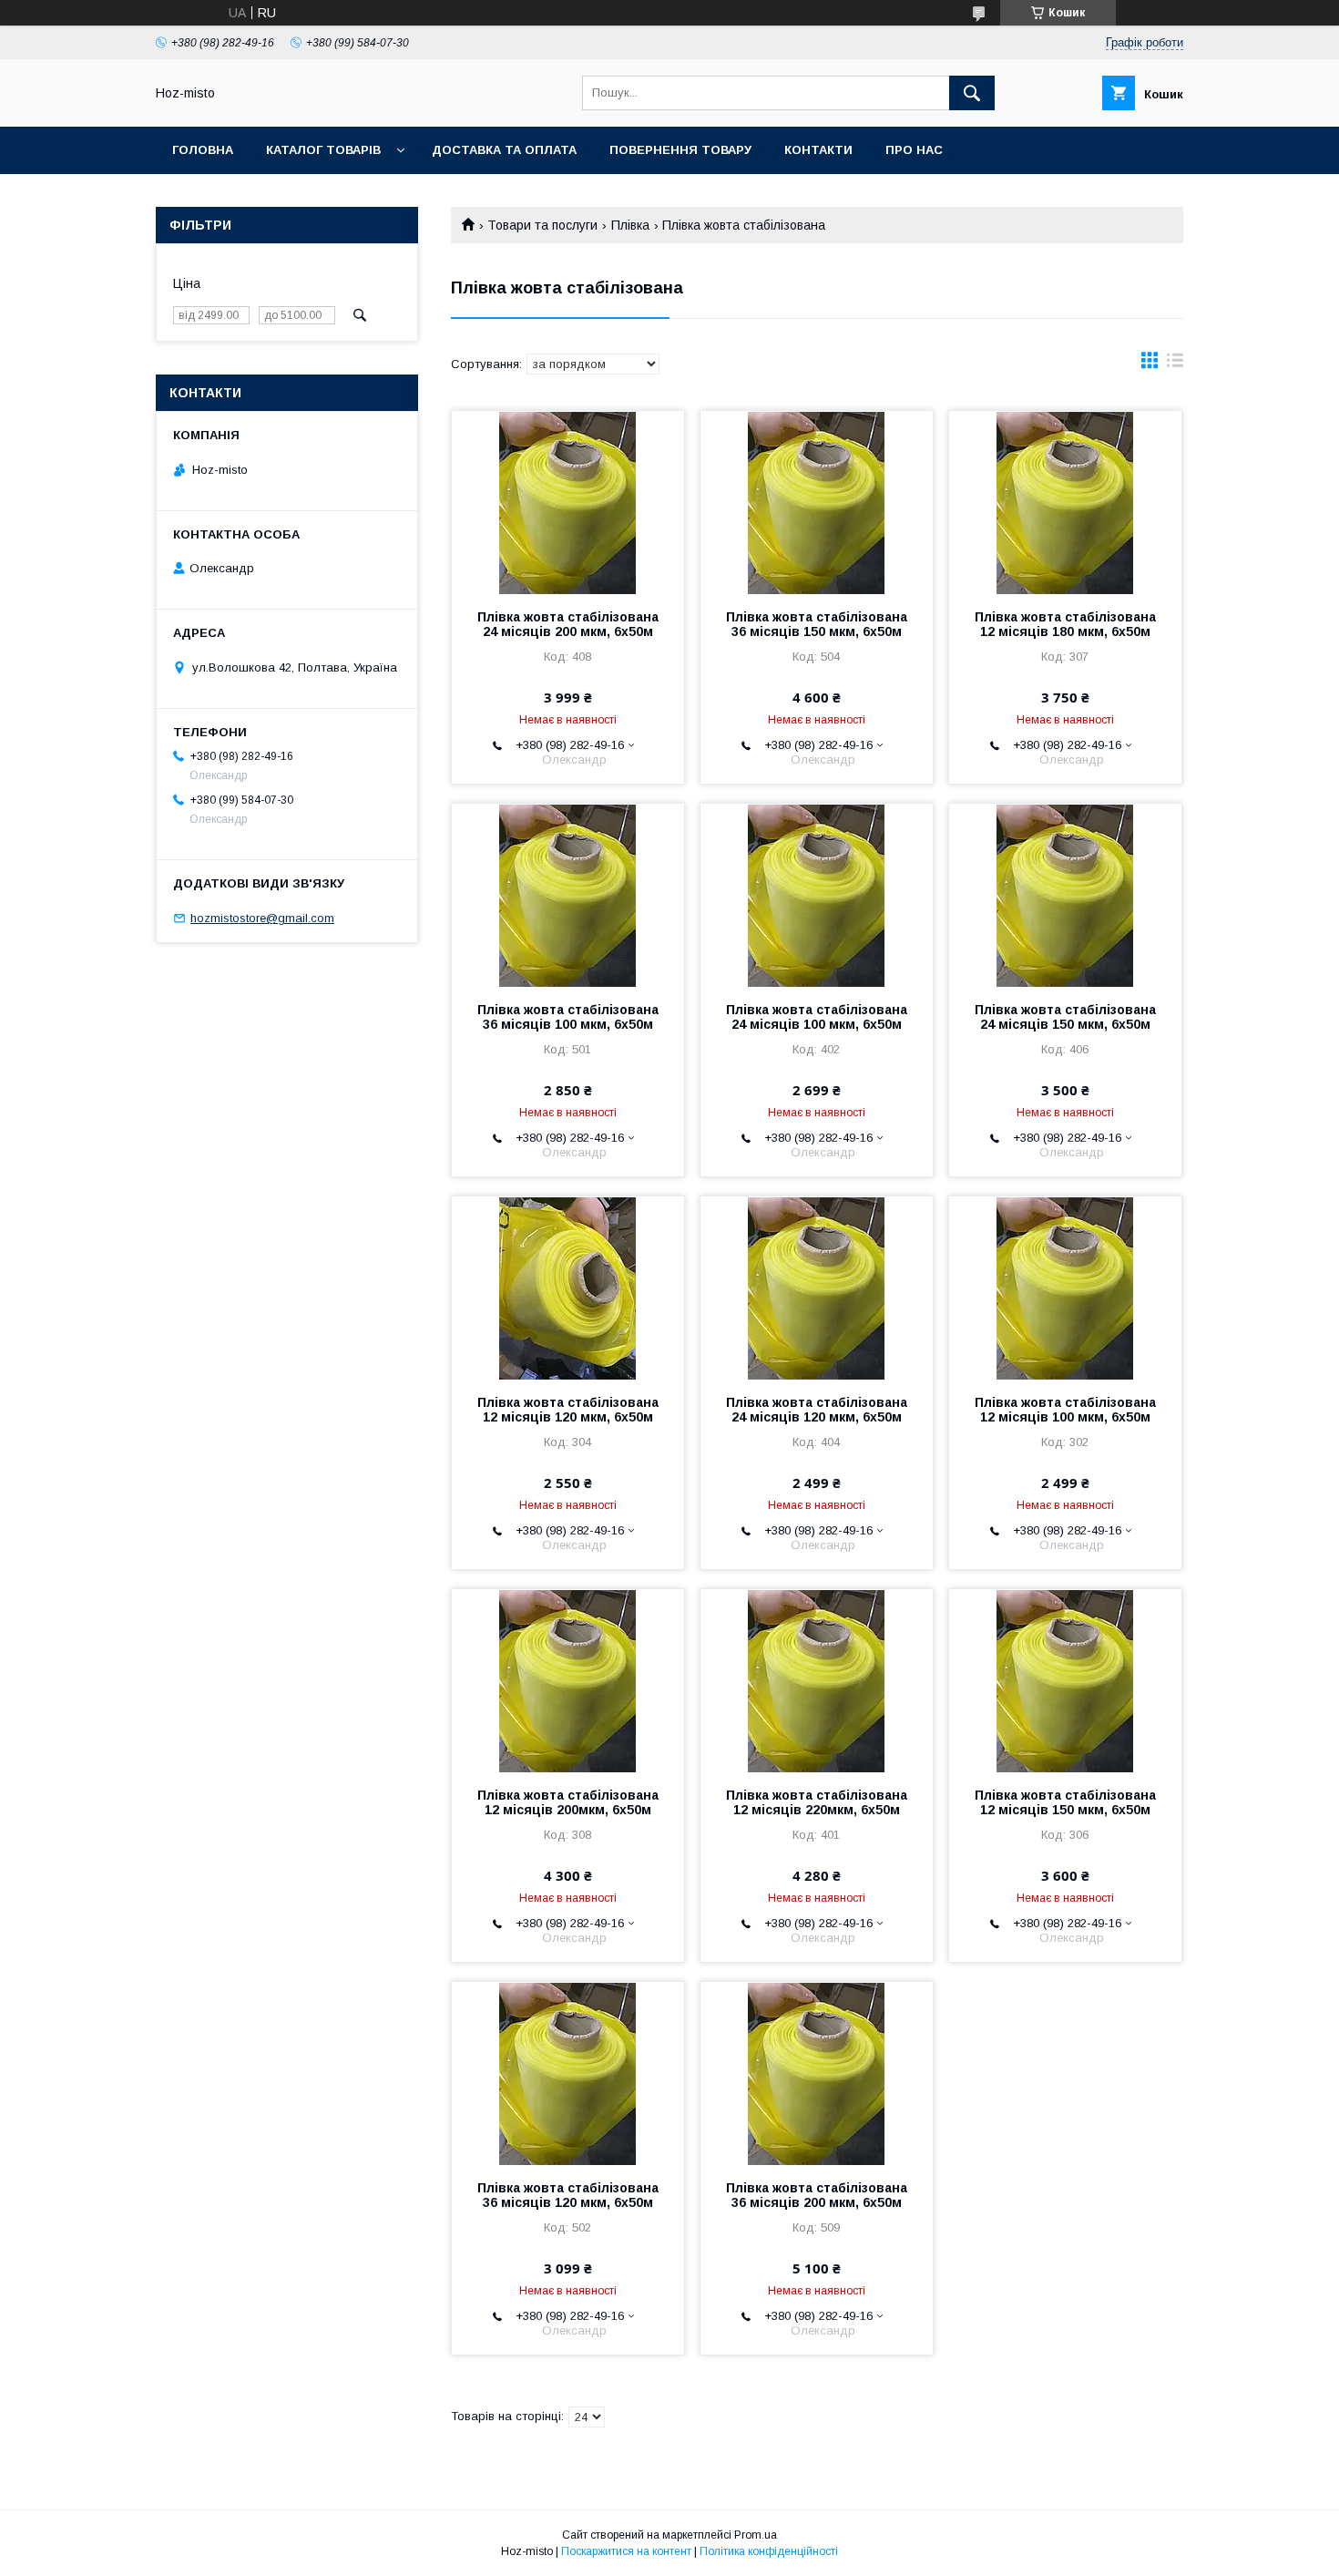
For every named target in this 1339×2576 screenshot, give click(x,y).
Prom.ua (756, 2535)
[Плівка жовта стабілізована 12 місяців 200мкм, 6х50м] (568, 1680)
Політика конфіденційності (769, 2551)
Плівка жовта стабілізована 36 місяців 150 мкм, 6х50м (817, 624)
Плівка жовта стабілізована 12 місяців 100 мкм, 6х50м (1065, 1410)
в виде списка (1175, 364)
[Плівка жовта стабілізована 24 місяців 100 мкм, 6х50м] (817, 895)
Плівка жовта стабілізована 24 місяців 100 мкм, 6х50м (817, 1017)
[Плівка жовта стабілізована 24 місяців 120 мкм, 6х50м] (817, 1288)
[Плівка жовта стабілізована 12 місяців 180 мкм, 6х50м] (1065, 502)
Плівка (630, 225)
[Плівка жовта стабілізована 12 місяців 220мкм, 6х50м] (817, 1680)
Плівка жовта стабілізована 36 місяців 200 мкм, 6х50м (817, 2195)
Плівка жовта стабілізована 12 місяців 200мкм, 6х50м (568, 1802)
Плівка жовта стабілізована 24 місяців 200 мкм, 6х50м (568, 624)
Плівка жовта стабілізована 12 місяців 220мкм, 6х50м (817, 1802)
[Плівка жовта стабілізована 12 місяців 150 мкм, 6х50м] (1065, 1680)
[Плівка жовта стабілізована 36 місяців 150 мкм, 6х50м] (817, 502)
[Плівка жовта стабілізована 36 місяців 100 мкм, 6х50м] (568, 895)
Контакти (818, 150)
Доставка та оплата (504, 150)
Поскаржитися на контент (626, 2551)
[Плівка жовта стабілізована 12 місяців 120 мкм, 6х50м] (568, 1288)
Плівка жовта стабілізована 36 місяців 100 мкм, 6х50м (568, 1017)
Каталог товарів (323, 150)
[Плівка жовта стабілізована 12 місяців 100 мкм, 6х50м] (1065, 1288)
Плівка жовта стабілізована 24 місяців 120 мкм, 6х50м (817, 1410)
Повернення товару (680, 150)
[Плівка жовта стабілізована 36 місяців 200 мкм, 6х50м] (817, 2073)
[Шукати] (972, 93)
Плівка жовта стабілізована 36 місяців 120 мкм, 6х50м (568, 2195)
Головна (203, 150)
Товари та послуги (542, 225)
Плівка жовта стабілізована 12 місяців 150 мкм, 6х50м (1065, 1802)
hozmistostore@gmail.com (262, 918)
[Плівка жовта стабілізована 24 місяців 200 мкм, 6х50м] (568, 502)
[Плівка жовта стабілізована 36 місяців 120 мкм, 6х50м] (568, 2073)
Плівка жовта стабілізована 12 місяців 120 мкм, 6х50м (568, 1410)
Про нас (914, 150)
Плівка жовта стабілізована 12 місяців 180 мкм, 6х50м (1065, 624)
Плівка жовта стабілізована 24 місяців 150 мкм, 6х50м (1065, 1017)
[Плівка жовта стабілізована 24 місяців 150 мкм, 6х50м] (1065, 895)
